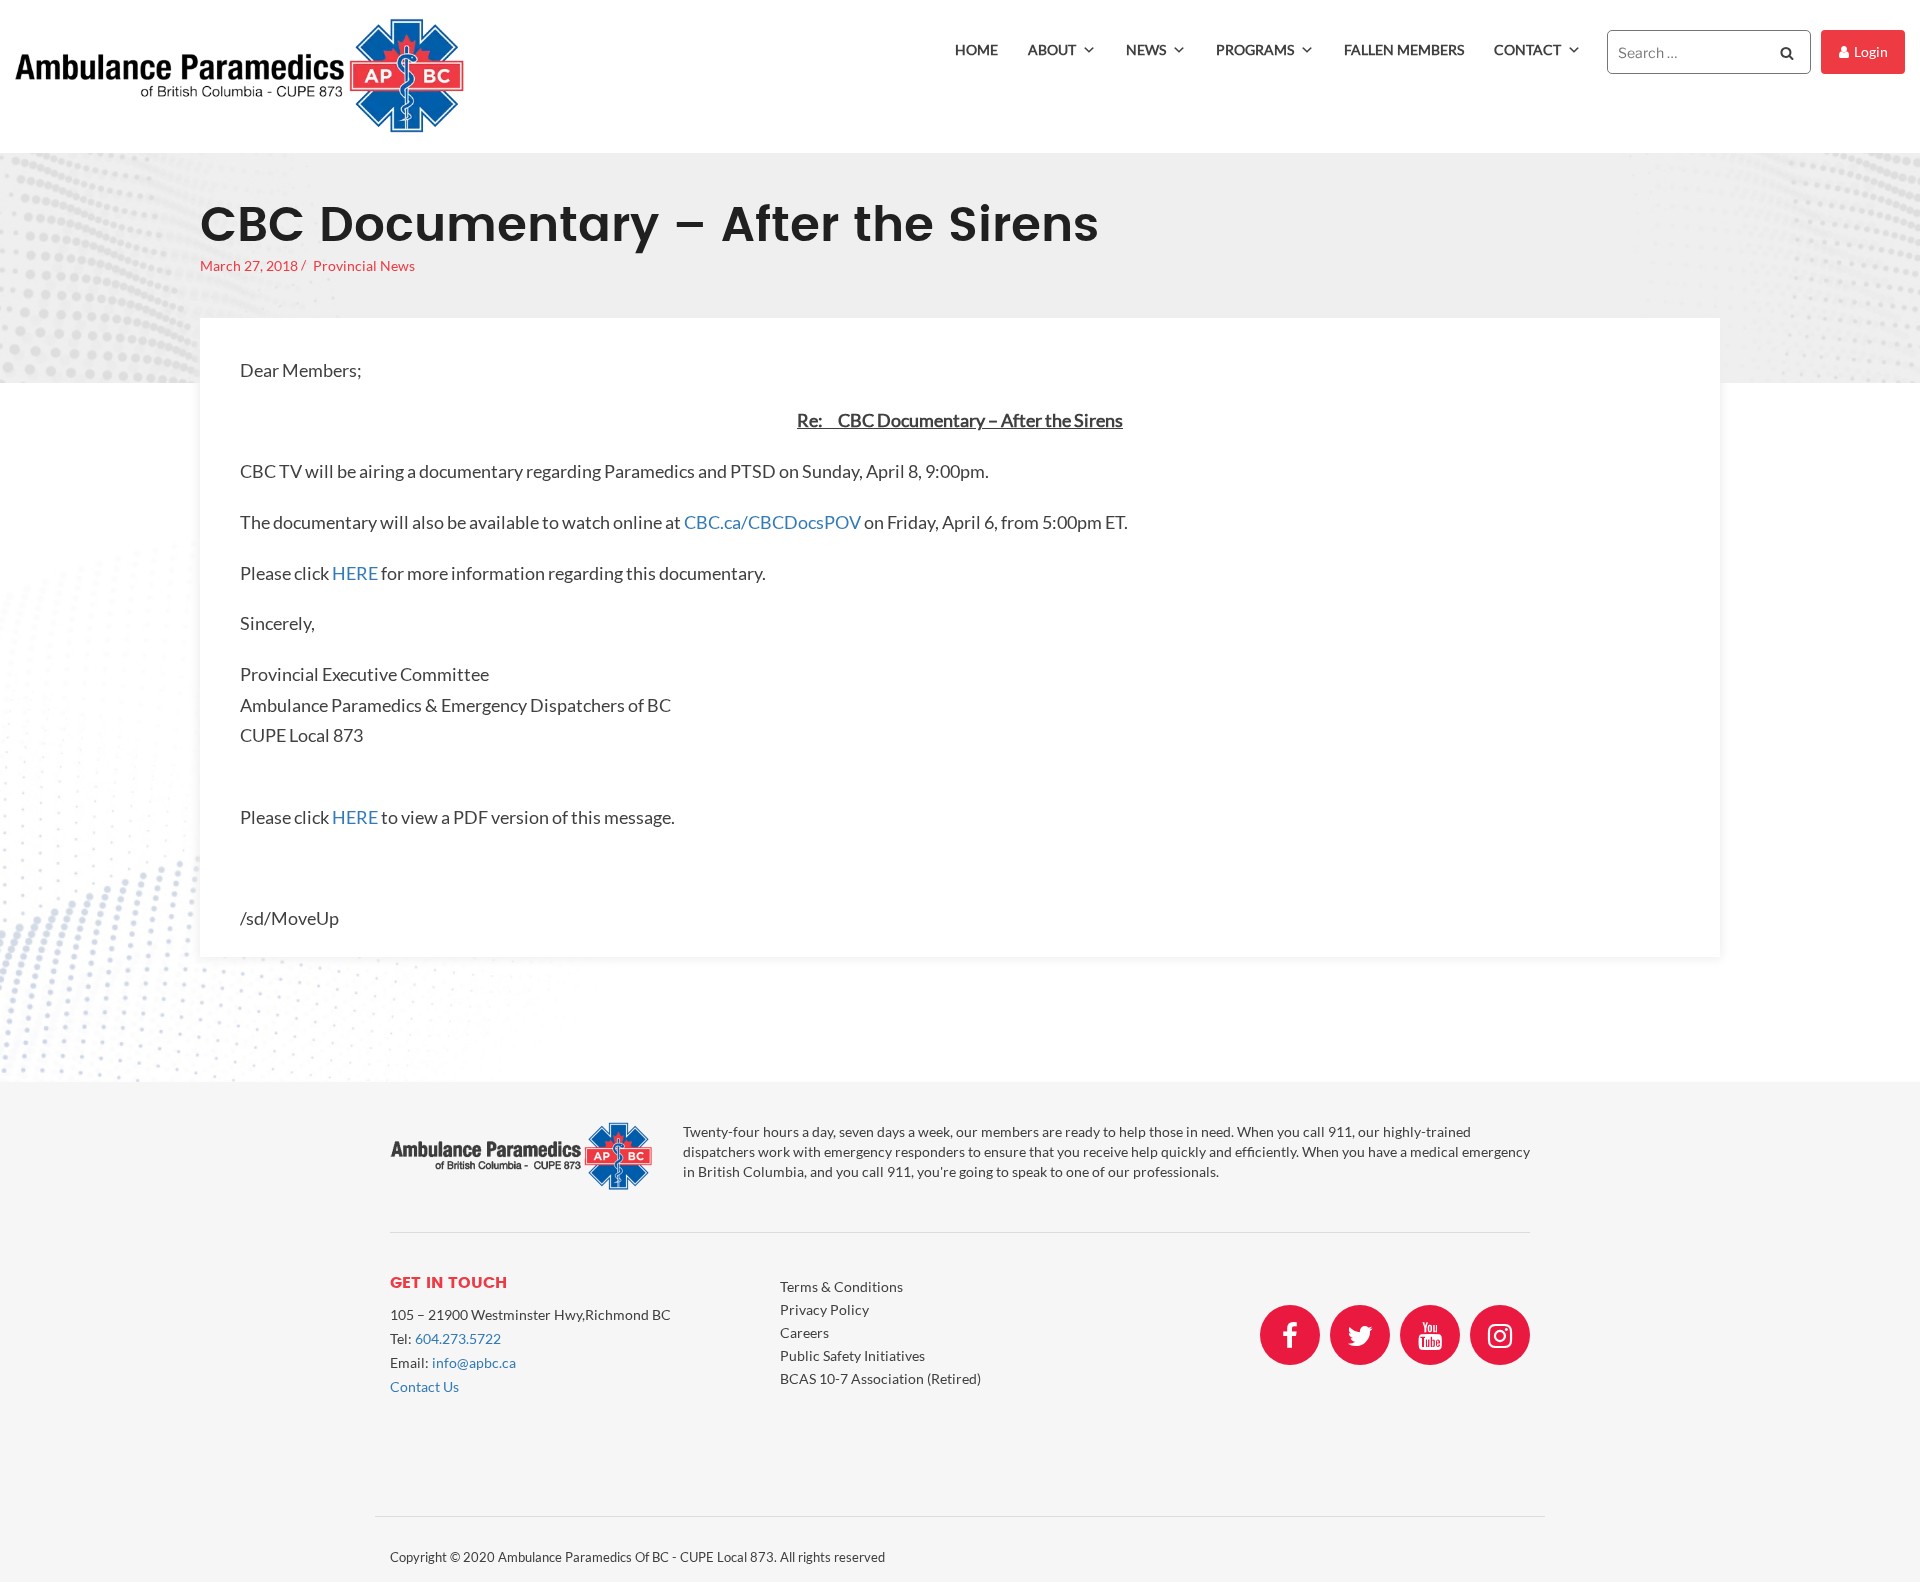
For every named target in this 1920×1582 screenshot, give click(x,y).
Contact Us (424, 1386)
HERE (355, 573)
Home (976, 49)
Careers (804, 1332)
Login (1871, 51)
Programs (1255, 49)
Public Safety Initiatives (852, 1355)
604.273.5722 (458, 1338)
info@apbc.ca (474, 1362)
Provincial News (364, 265)
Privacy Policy (824, 1309)
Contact (1527, 49)
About (1052, 49)
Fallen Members (1404, 49)
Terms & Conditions (841, 1286)
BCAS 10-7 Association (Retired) (880, 1378)
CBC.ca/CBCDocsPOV (772, 522)
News (1146, 49)
